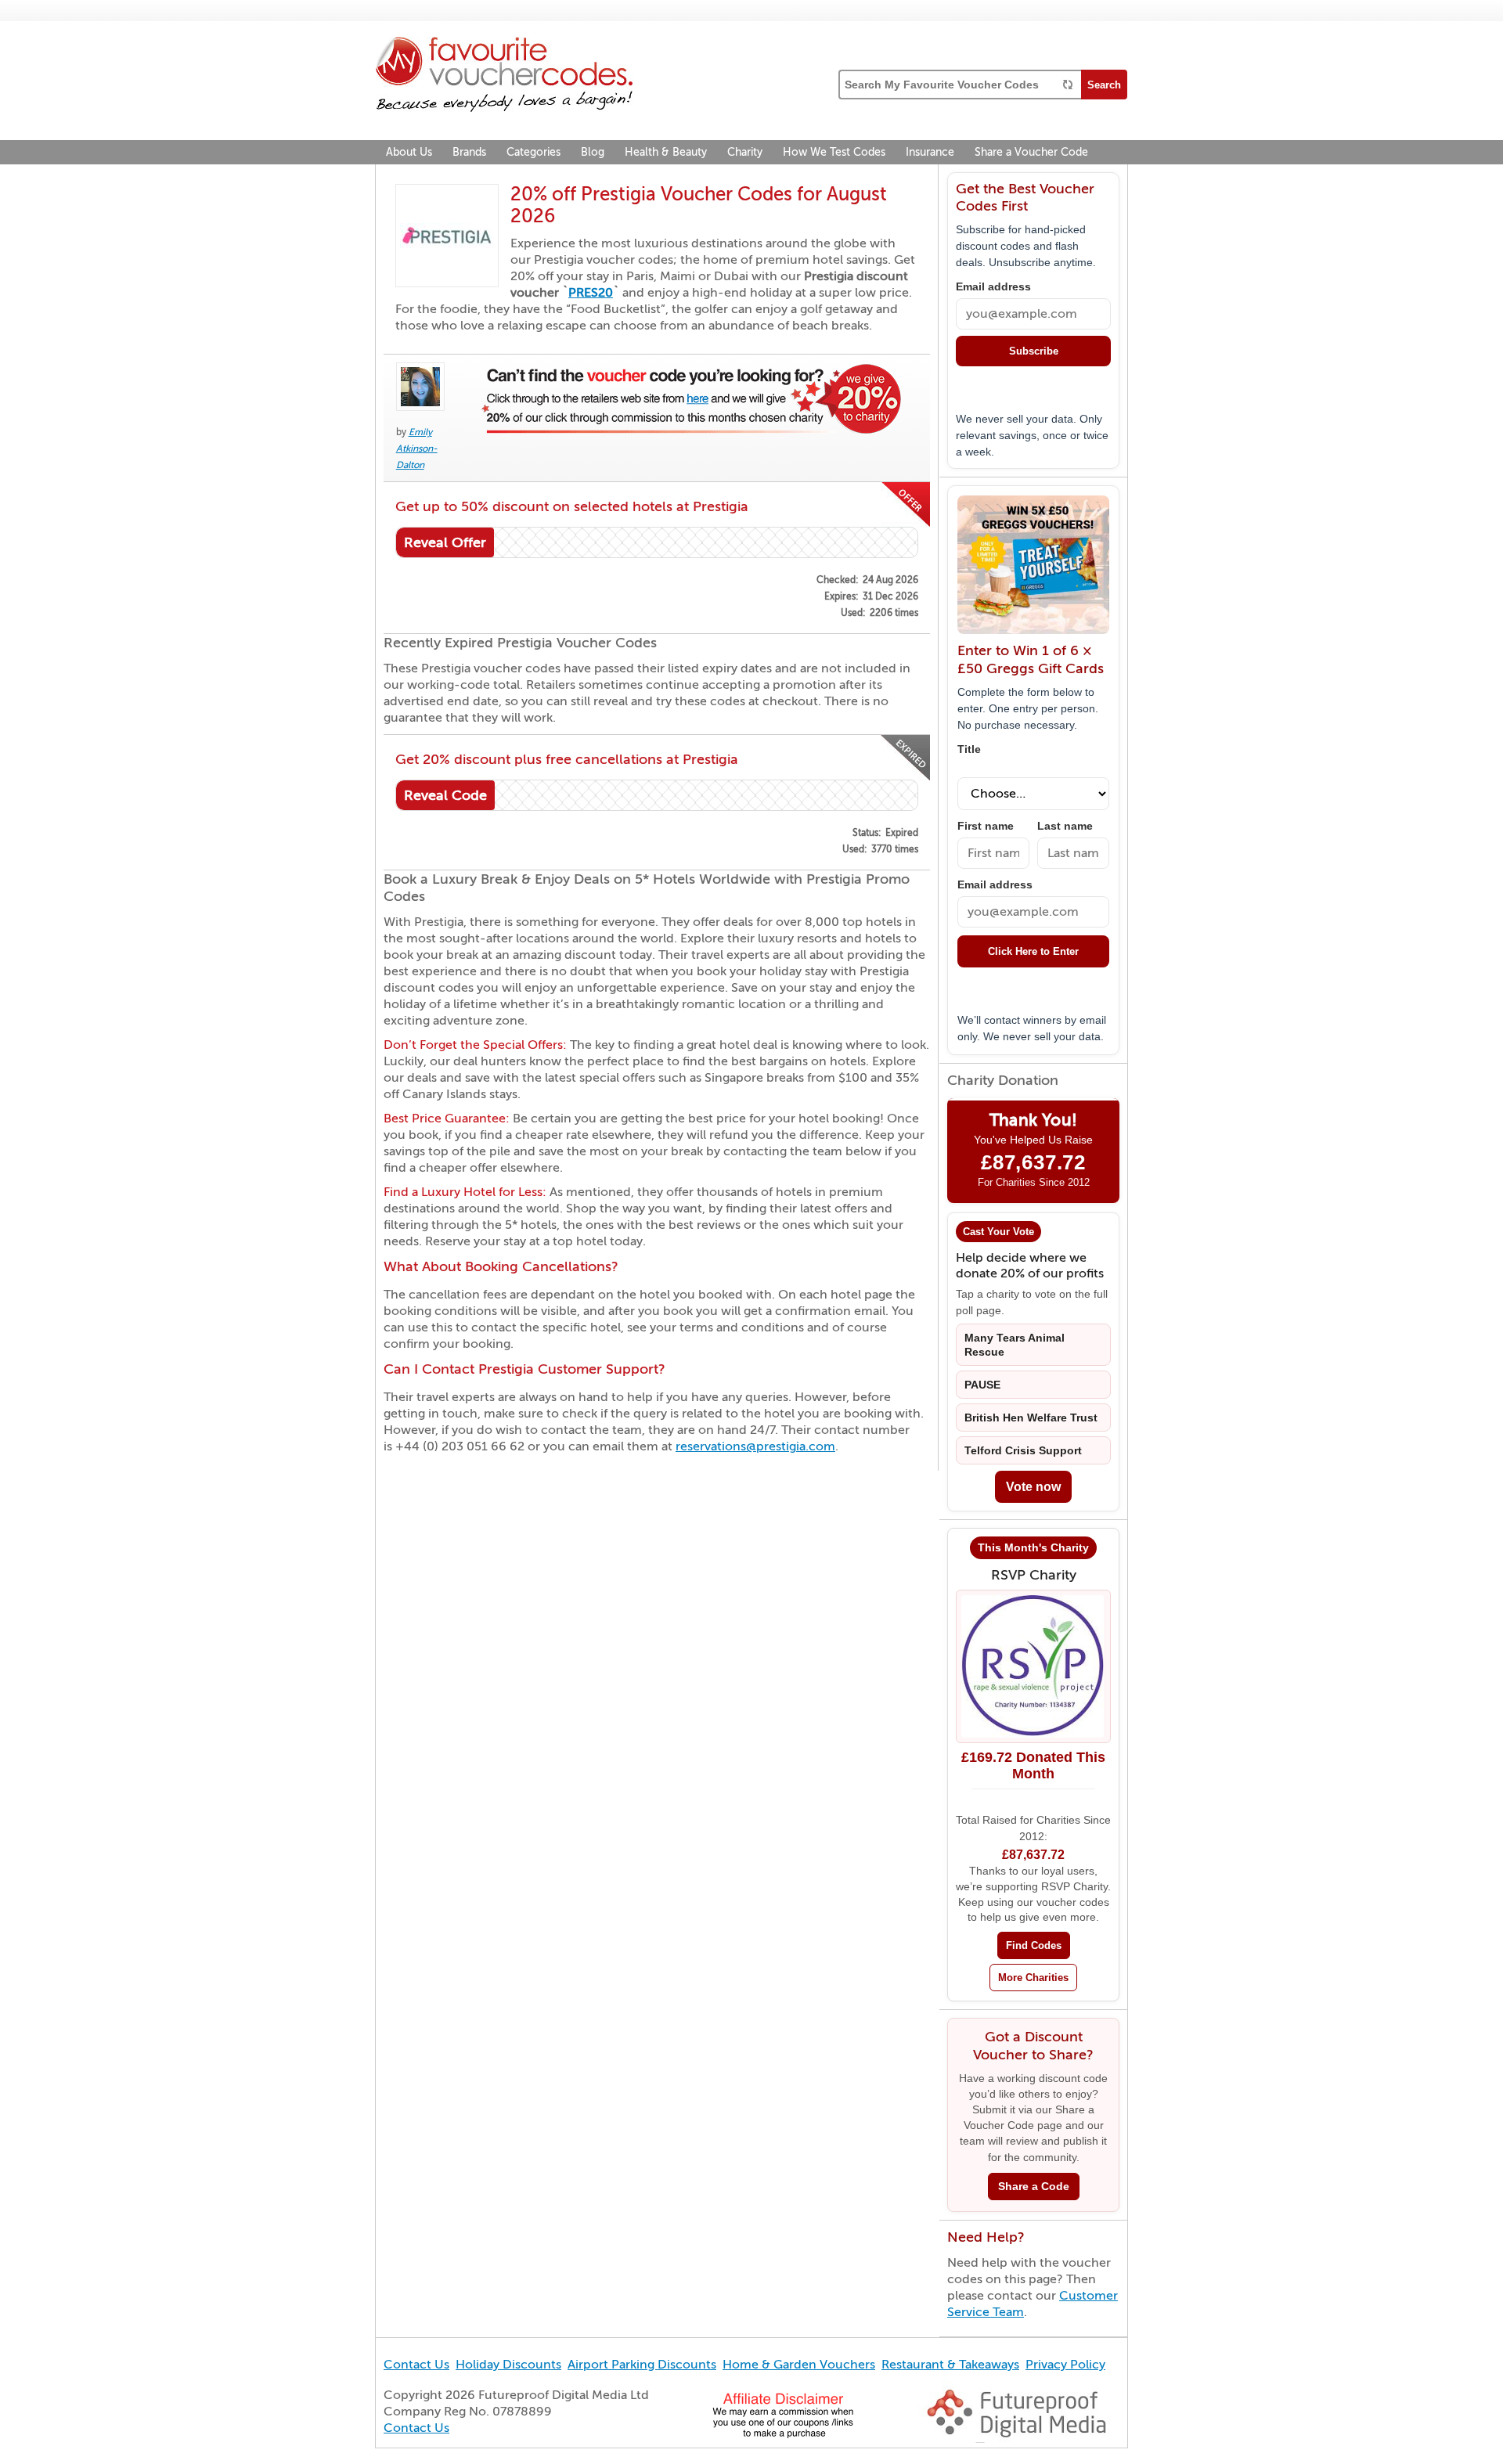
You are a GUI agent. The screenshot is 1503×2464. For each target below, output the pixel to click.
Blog (593, 152)
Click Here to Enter (1033, 951)
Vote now (1033, 1487)
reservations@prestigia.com (755, 1446)
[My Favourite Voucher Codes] (504, 77)
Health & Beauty (666, 152)
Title (969, 749)
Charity (745, 152)
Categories (533, 152)
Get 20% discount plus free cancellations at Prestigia (567, 759)
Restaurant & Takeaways (950, 2365)
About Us (409, 152)
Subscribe (1034, 351)
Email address (993, 287)
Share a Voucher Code (1031, 152)
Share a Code (1034, 2187)
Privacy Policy (1065, 2365)
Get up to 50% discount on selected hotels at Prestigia (572, 506)
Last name (1065, 826)
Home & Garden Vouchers (799, 2365)
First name (986, 826)
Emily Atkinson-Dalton (417, 448)
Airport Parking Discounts (642, 2365)
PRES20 (591, 293)
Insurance (930, 152)
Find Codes (1034, 1945)
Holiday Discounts (508, 2365)
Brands (469, 152)
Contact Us (416, 2365)
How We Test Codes (834, 152)
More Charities (1033, 1978)
